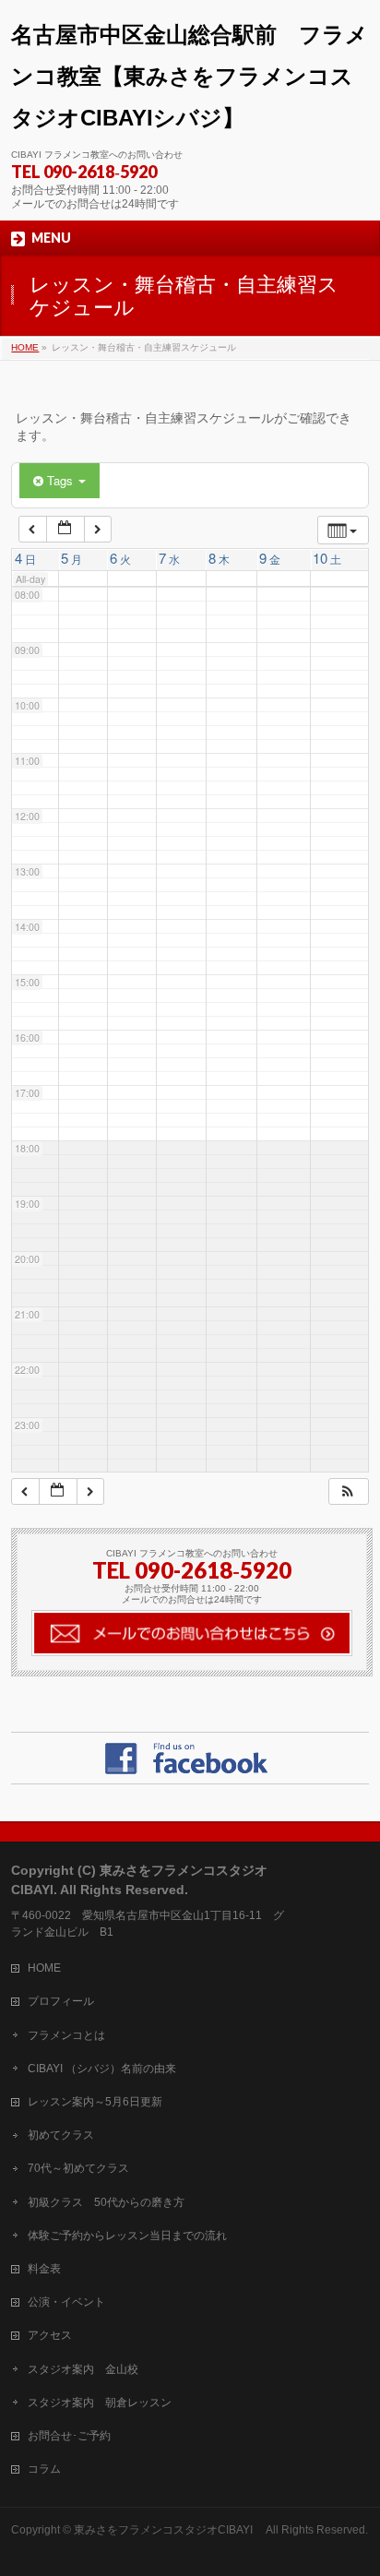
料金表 (44, 2269)
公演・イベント (66, 2302)
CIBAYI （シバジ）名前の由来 (102, 2069)
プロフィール (61, 2001)
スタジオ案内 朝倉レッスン (100, 2403)
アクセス (50, 2335)
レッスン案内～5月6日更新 (95, 2102)
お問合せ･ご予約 (69, 2436)
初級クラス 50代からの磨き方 (106, 2202)
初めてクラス (61, 2135)
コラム (44, 2469)
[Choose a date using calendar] (65, 529)
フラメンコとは (66, 2035)
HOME (44, 1968)
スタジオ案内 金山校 (83, 2369)
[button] (348, 1491)
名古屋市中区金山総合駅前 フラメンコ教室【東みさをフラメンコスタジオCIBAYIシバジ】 (190, 76)
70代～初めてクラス (78, 2168)
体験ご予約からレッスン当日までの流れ (127, 2236)
